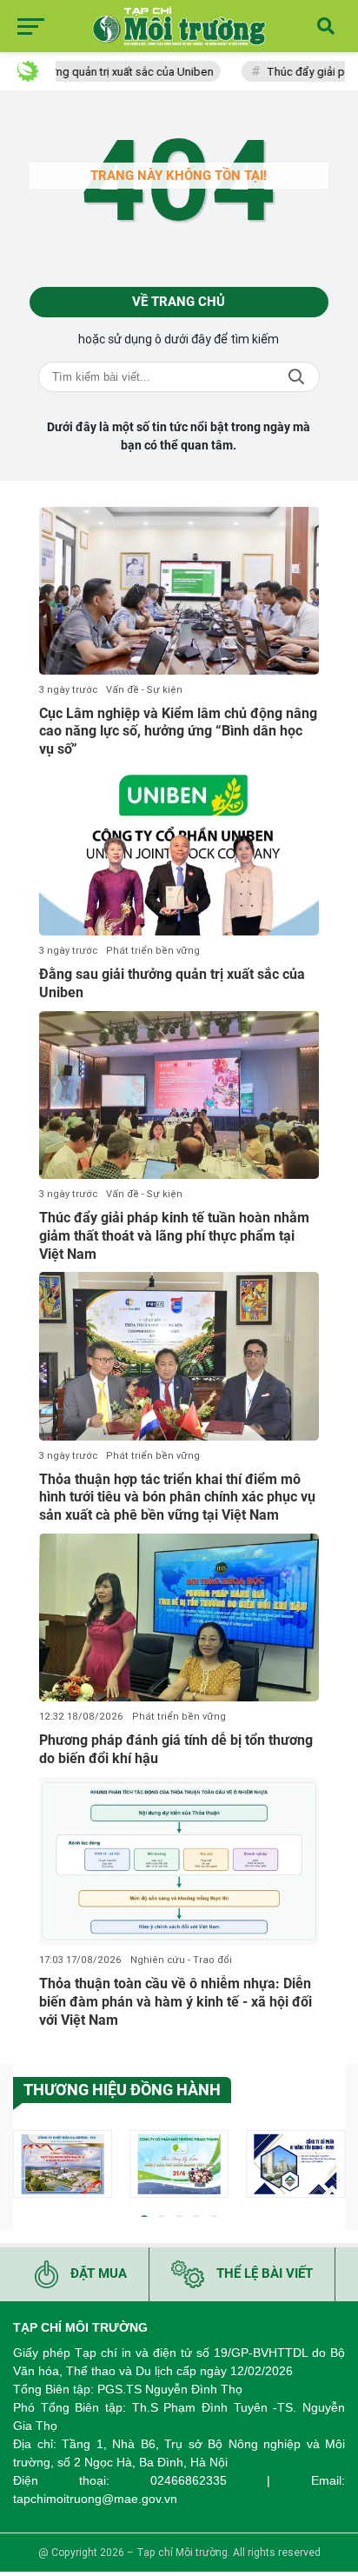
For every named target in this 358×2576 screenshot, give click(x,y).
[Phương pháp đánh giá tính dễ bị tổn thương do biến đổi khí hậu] (179, 1617)
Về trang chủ (179, 302)
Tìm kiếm (296, 377)
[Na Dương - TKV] (63, 2164)
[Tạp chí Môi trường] (179, 26)
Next (332, 2167)
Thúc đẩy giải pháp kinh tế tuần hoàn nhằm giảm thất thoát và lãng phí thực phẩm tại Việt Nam (174, 1236)
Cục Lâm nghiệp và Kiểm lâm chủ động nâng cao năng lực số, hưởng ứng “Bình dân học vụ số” (178, 732)
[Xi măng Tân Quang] (295, 2164)
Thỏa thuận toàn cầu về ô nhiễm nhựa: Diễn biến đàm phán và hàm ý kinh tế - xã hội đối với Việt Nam (176, 2002)
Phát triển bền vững (153, 951)
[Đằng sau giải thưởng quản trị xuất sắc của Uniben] (179, 852)
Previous (26, 2167)
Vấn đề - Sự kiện (144, 690)
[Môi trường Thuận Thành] (179, 2164)
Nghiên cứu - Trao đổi (181, 1960)
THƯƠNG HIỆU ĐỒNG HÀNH (122, 2090)
